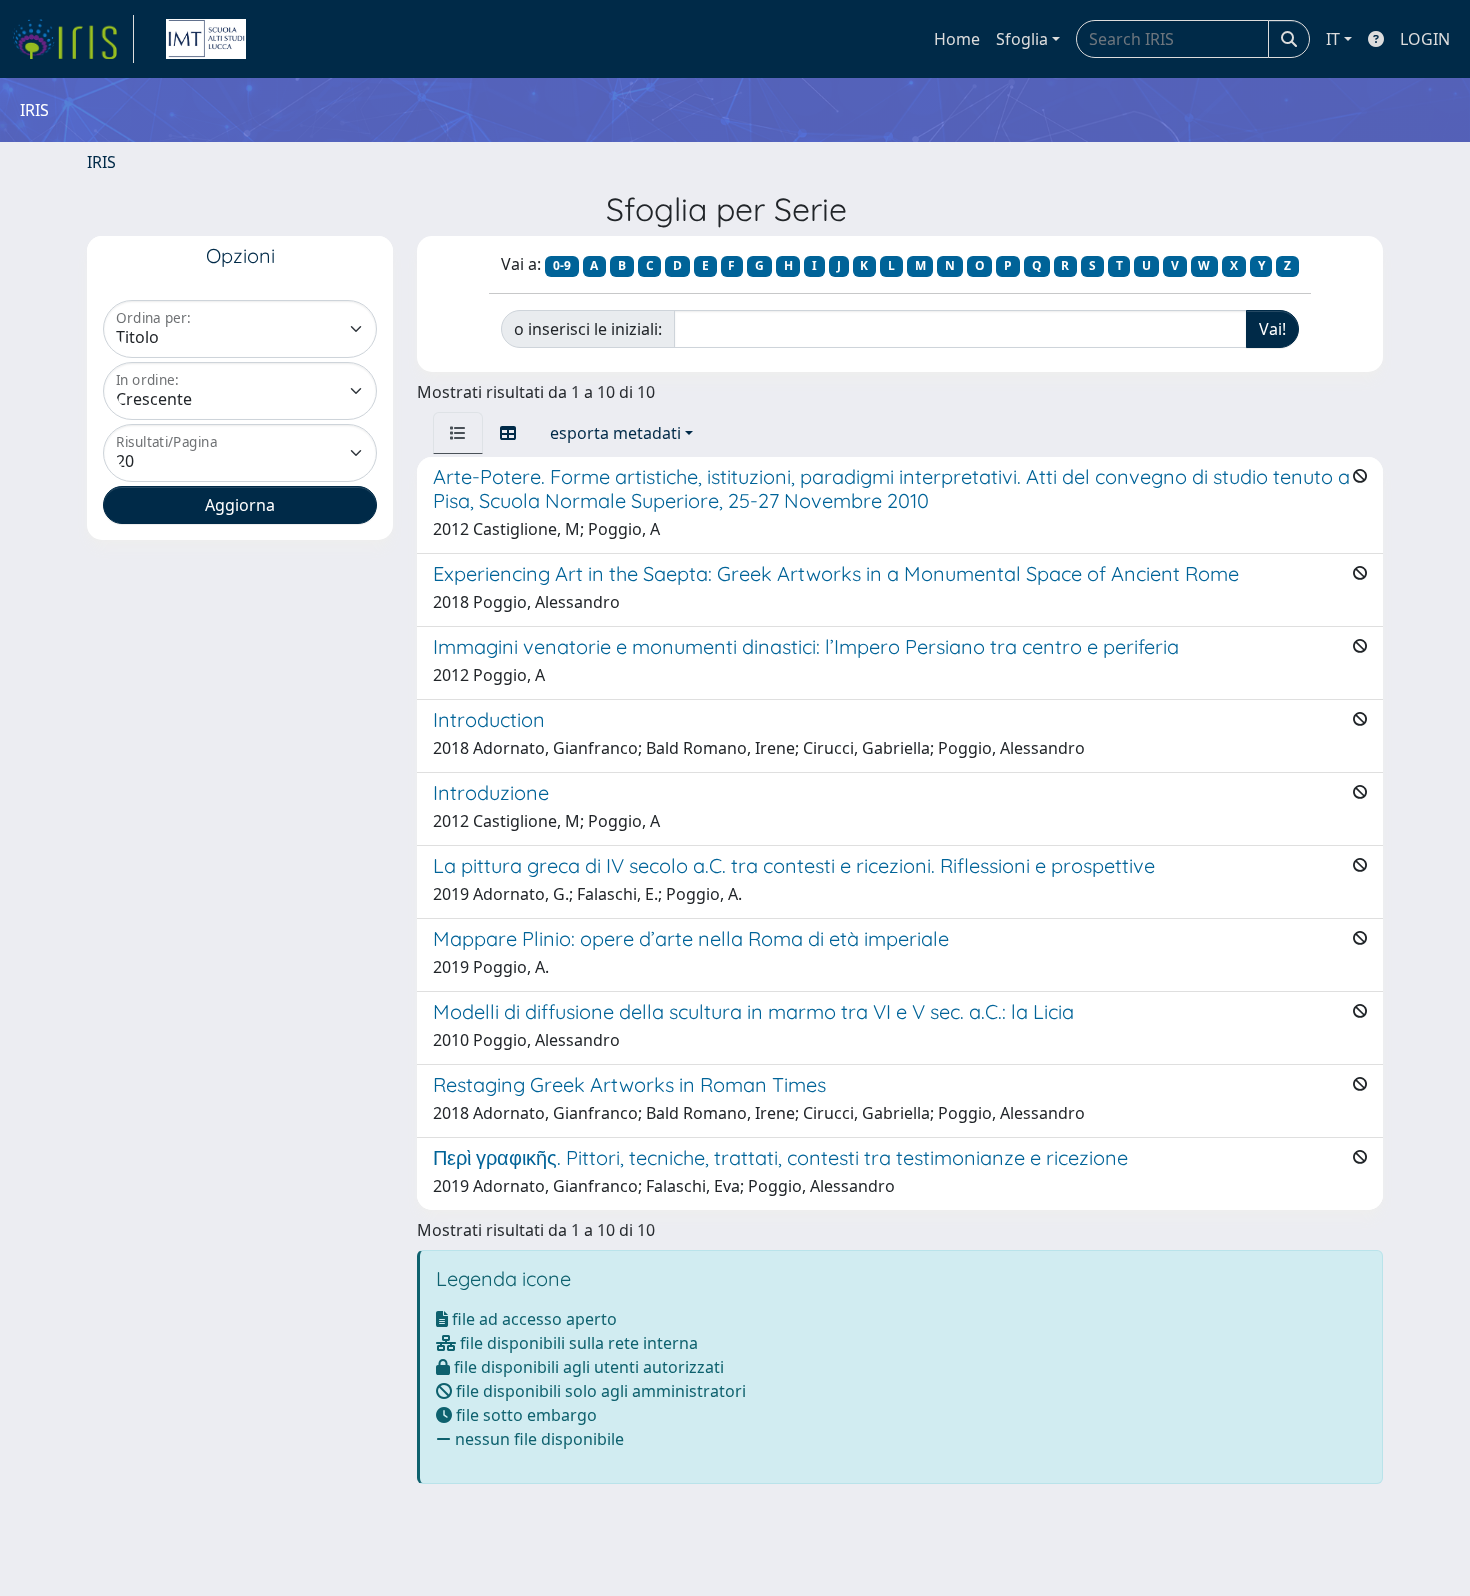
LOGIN (1425, 39)
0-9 (562, 265)
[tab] (458, 433)
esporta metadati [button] (615, 433)
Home (957, 39)
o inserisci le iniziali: (588, 329)
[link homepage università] (206, 39)
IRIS (101, 162)
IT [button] (1333, 39)
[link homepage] (73, 39)
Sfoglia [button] (1022, 39)
